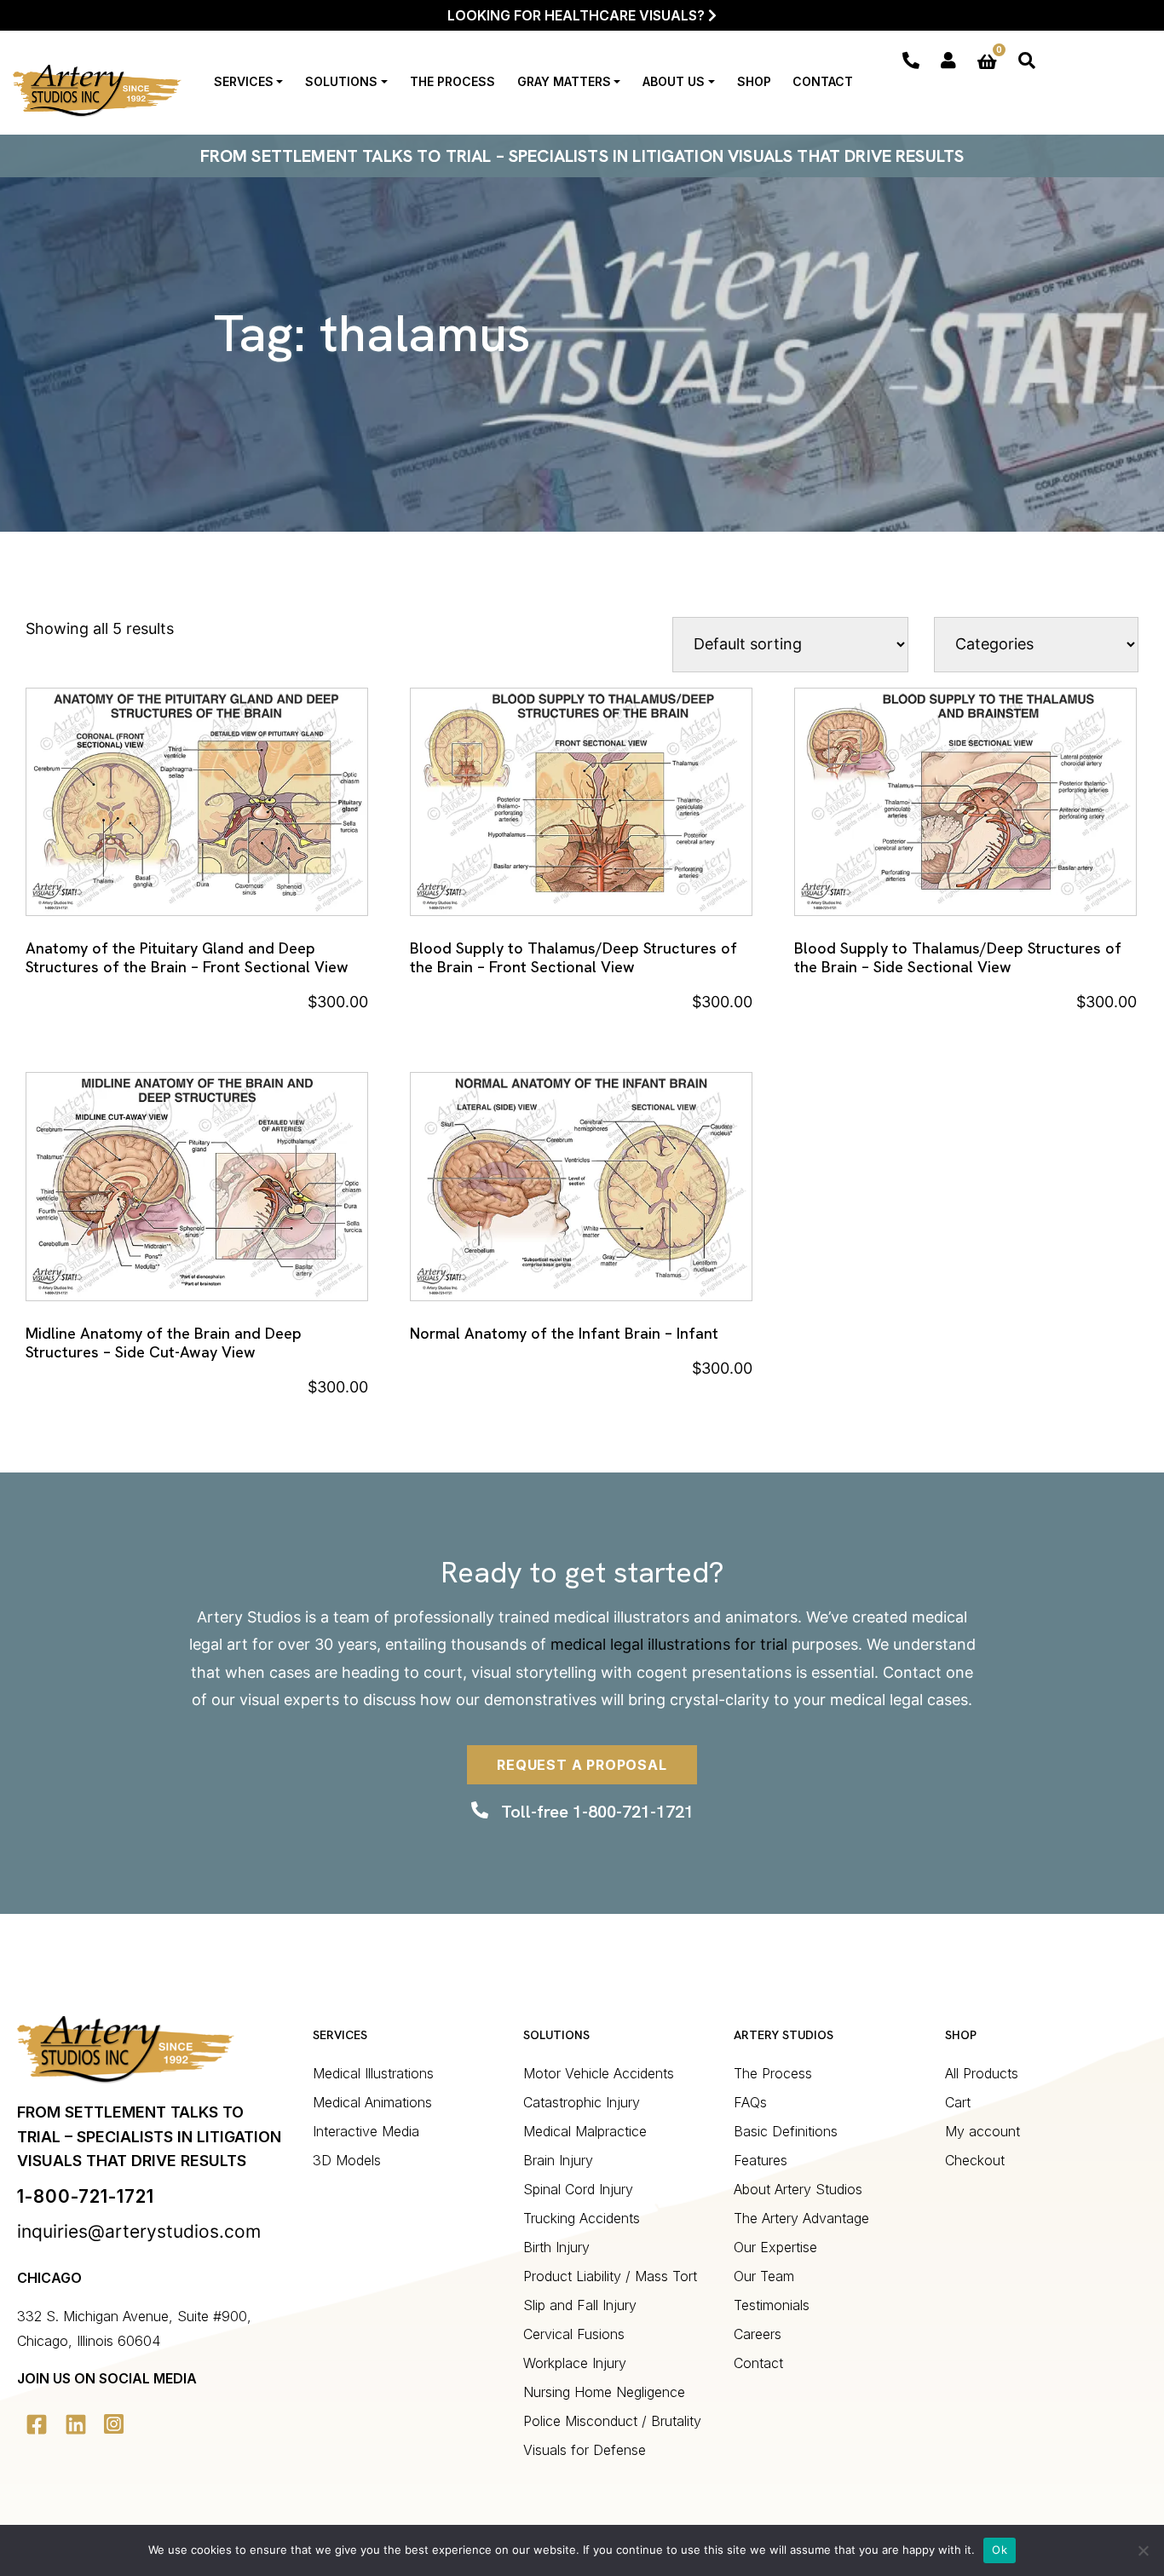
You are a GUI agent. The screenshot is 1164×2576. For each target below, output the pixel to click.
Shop (754, 81)
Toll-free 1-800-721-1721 (597, 1812)
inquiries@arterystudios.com (139, 2231)
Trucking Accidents (582, 2218)
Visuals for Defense (585, 2450)
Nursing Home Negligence (604, 2392)
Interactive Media (366, 2131)
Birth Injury (556, 2247)
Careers (758, 2334)
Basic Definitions (786, 2131)
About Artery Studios (798, 2189)
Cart (958, 2102)
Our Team (764, 2276)
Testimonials (772, 2305)
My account (982, 2131)
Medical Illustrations (373, 2073)
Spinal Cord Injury (578, 2189)
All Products (982, 2073)
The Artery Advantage (801, 2218)
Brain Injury (558, 2160)
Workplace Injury (575, 2363)
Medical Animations (372, 2102)
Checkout (975, 2160)
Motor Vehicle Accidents (599, 2073)
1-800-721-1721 (86, 2196)
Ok (1000, 2550)
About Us (674, 81)
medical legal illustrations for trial (669, 1644)
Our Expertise (775, 2247)
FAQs (750, 2102)
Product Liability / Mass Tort (610, 2276)
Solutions (341, 81)
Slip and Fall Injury (580, 2305)
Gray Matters (564, 81)
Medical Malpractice (585, 2131)
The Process (452, 81)
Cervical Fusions (574, 2334)
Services (244, 81)
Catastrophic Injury (582, 2102)
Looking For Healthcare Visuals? (578, 15)
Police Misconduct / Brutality (612, 2421)
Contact (823, 81)
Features (761, 2160)
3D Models (347, 2160)
